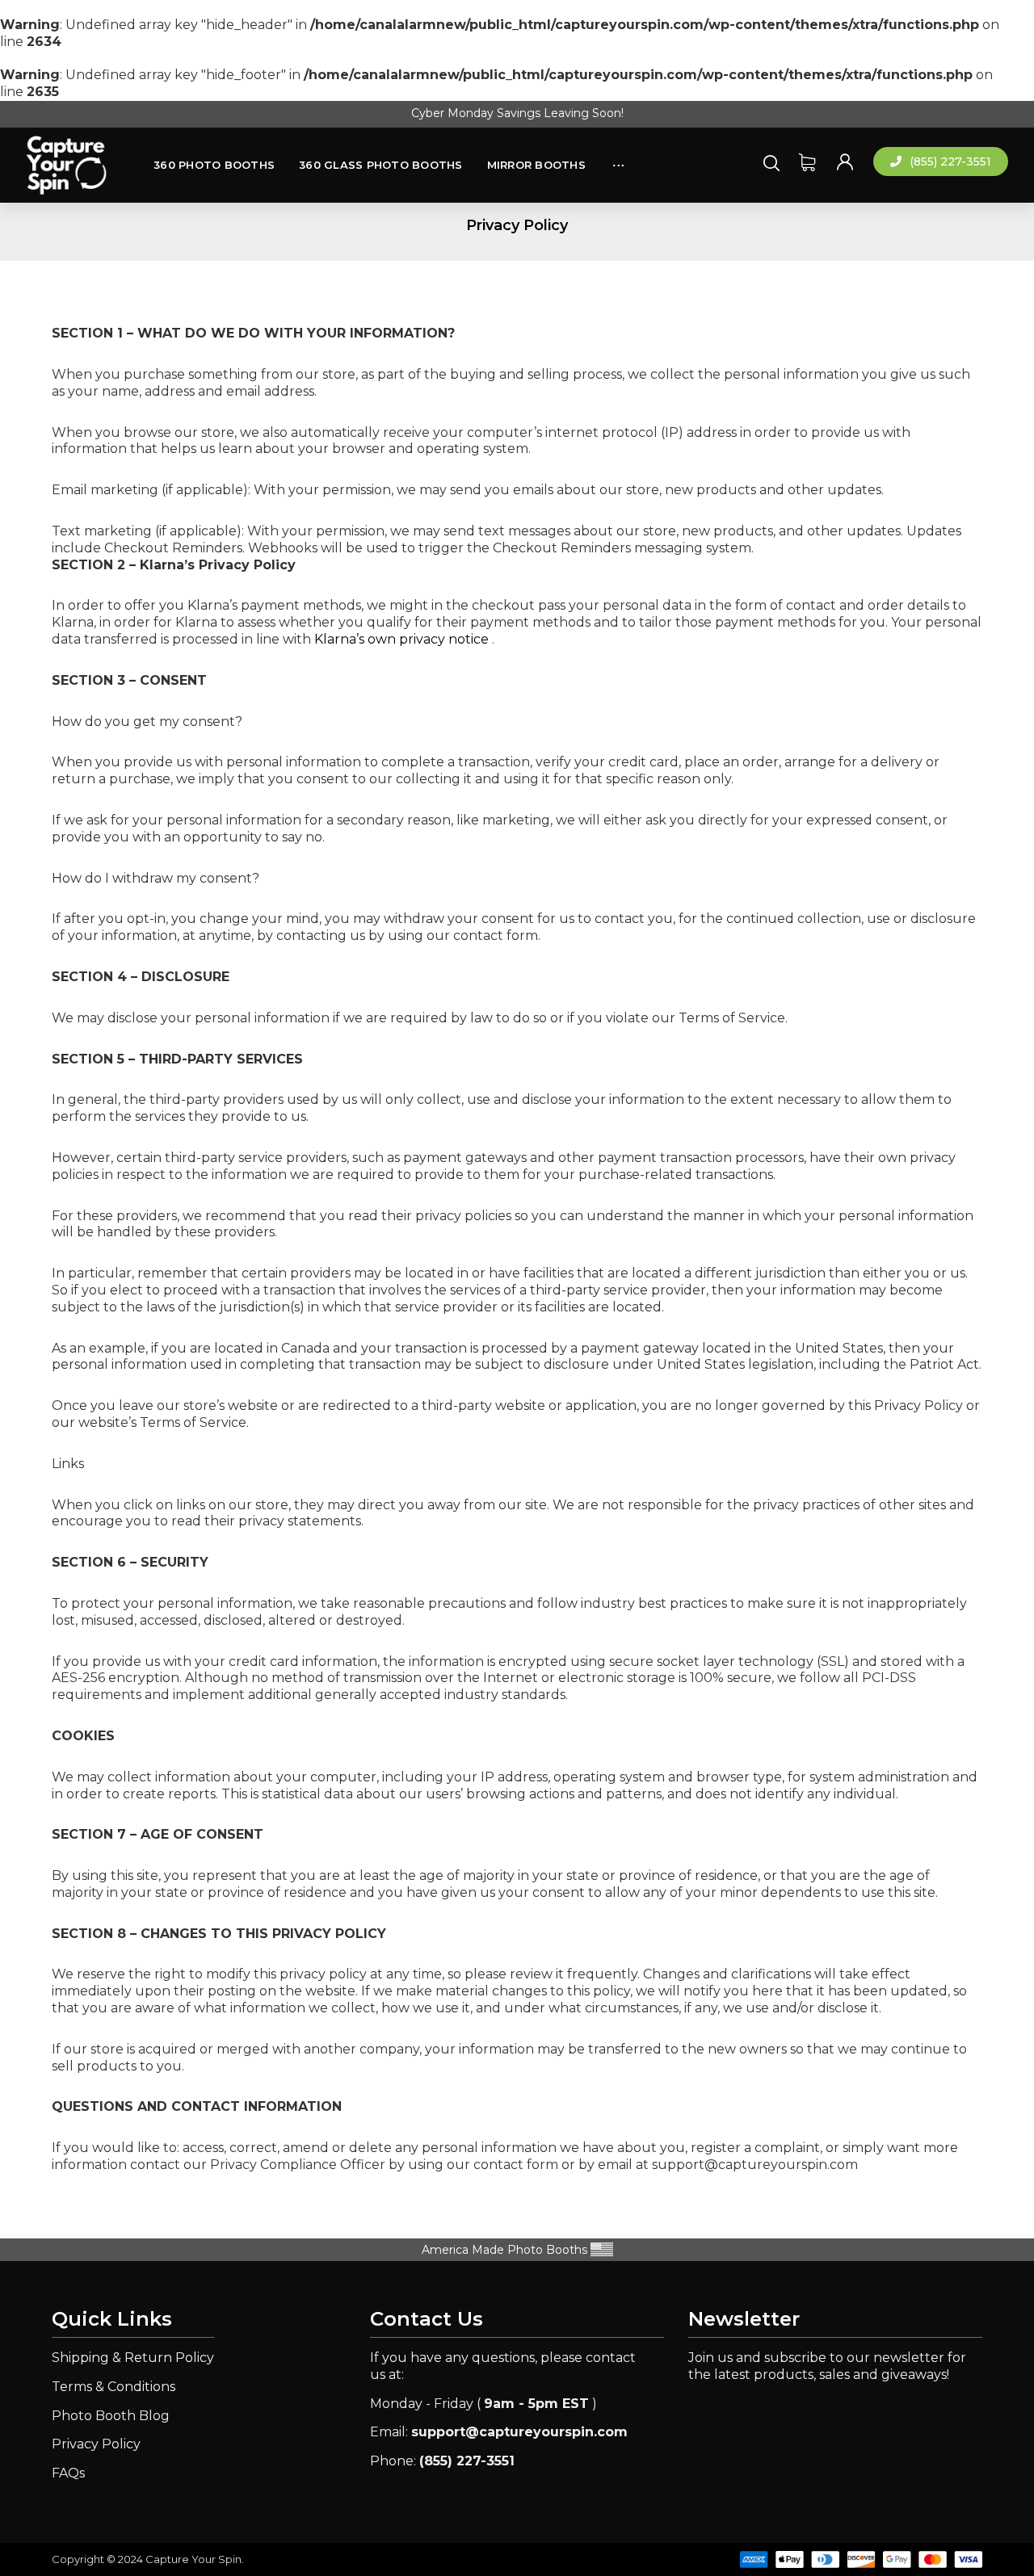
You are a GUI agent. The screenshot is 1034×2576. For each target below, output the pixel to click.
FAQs (68, 2473)
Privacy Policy (96, 2444)
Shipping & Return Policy (133, 2358)
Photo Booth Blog (111, 2416)
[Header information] (845, 161)
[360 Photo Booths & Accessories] (66, 166)
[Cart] (807, 161)
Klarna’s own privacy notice (401, 639)
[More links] (619, 157)
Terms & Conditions (113, 2387)
